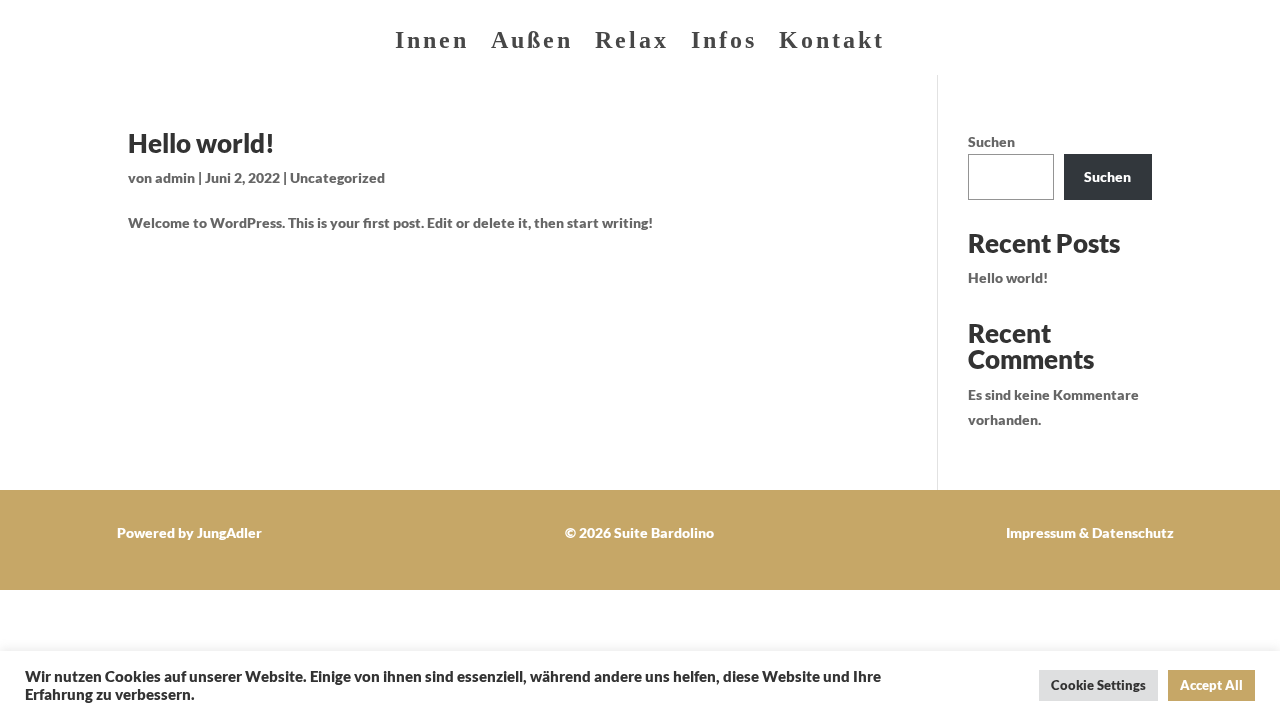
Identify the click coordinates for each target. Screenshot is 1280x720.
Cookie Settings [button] (1098, 685)
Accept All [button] (1211, 685)
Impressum (1041, 532)
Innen (432, 43)
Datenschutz (1133, 532)
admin (175, 177)
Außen (532, 43)
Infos (724, 43)
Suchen (991, 141)
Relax (632, 43)
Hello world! (201, 143)
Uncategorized (337, 177)
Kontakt (832, 43)
